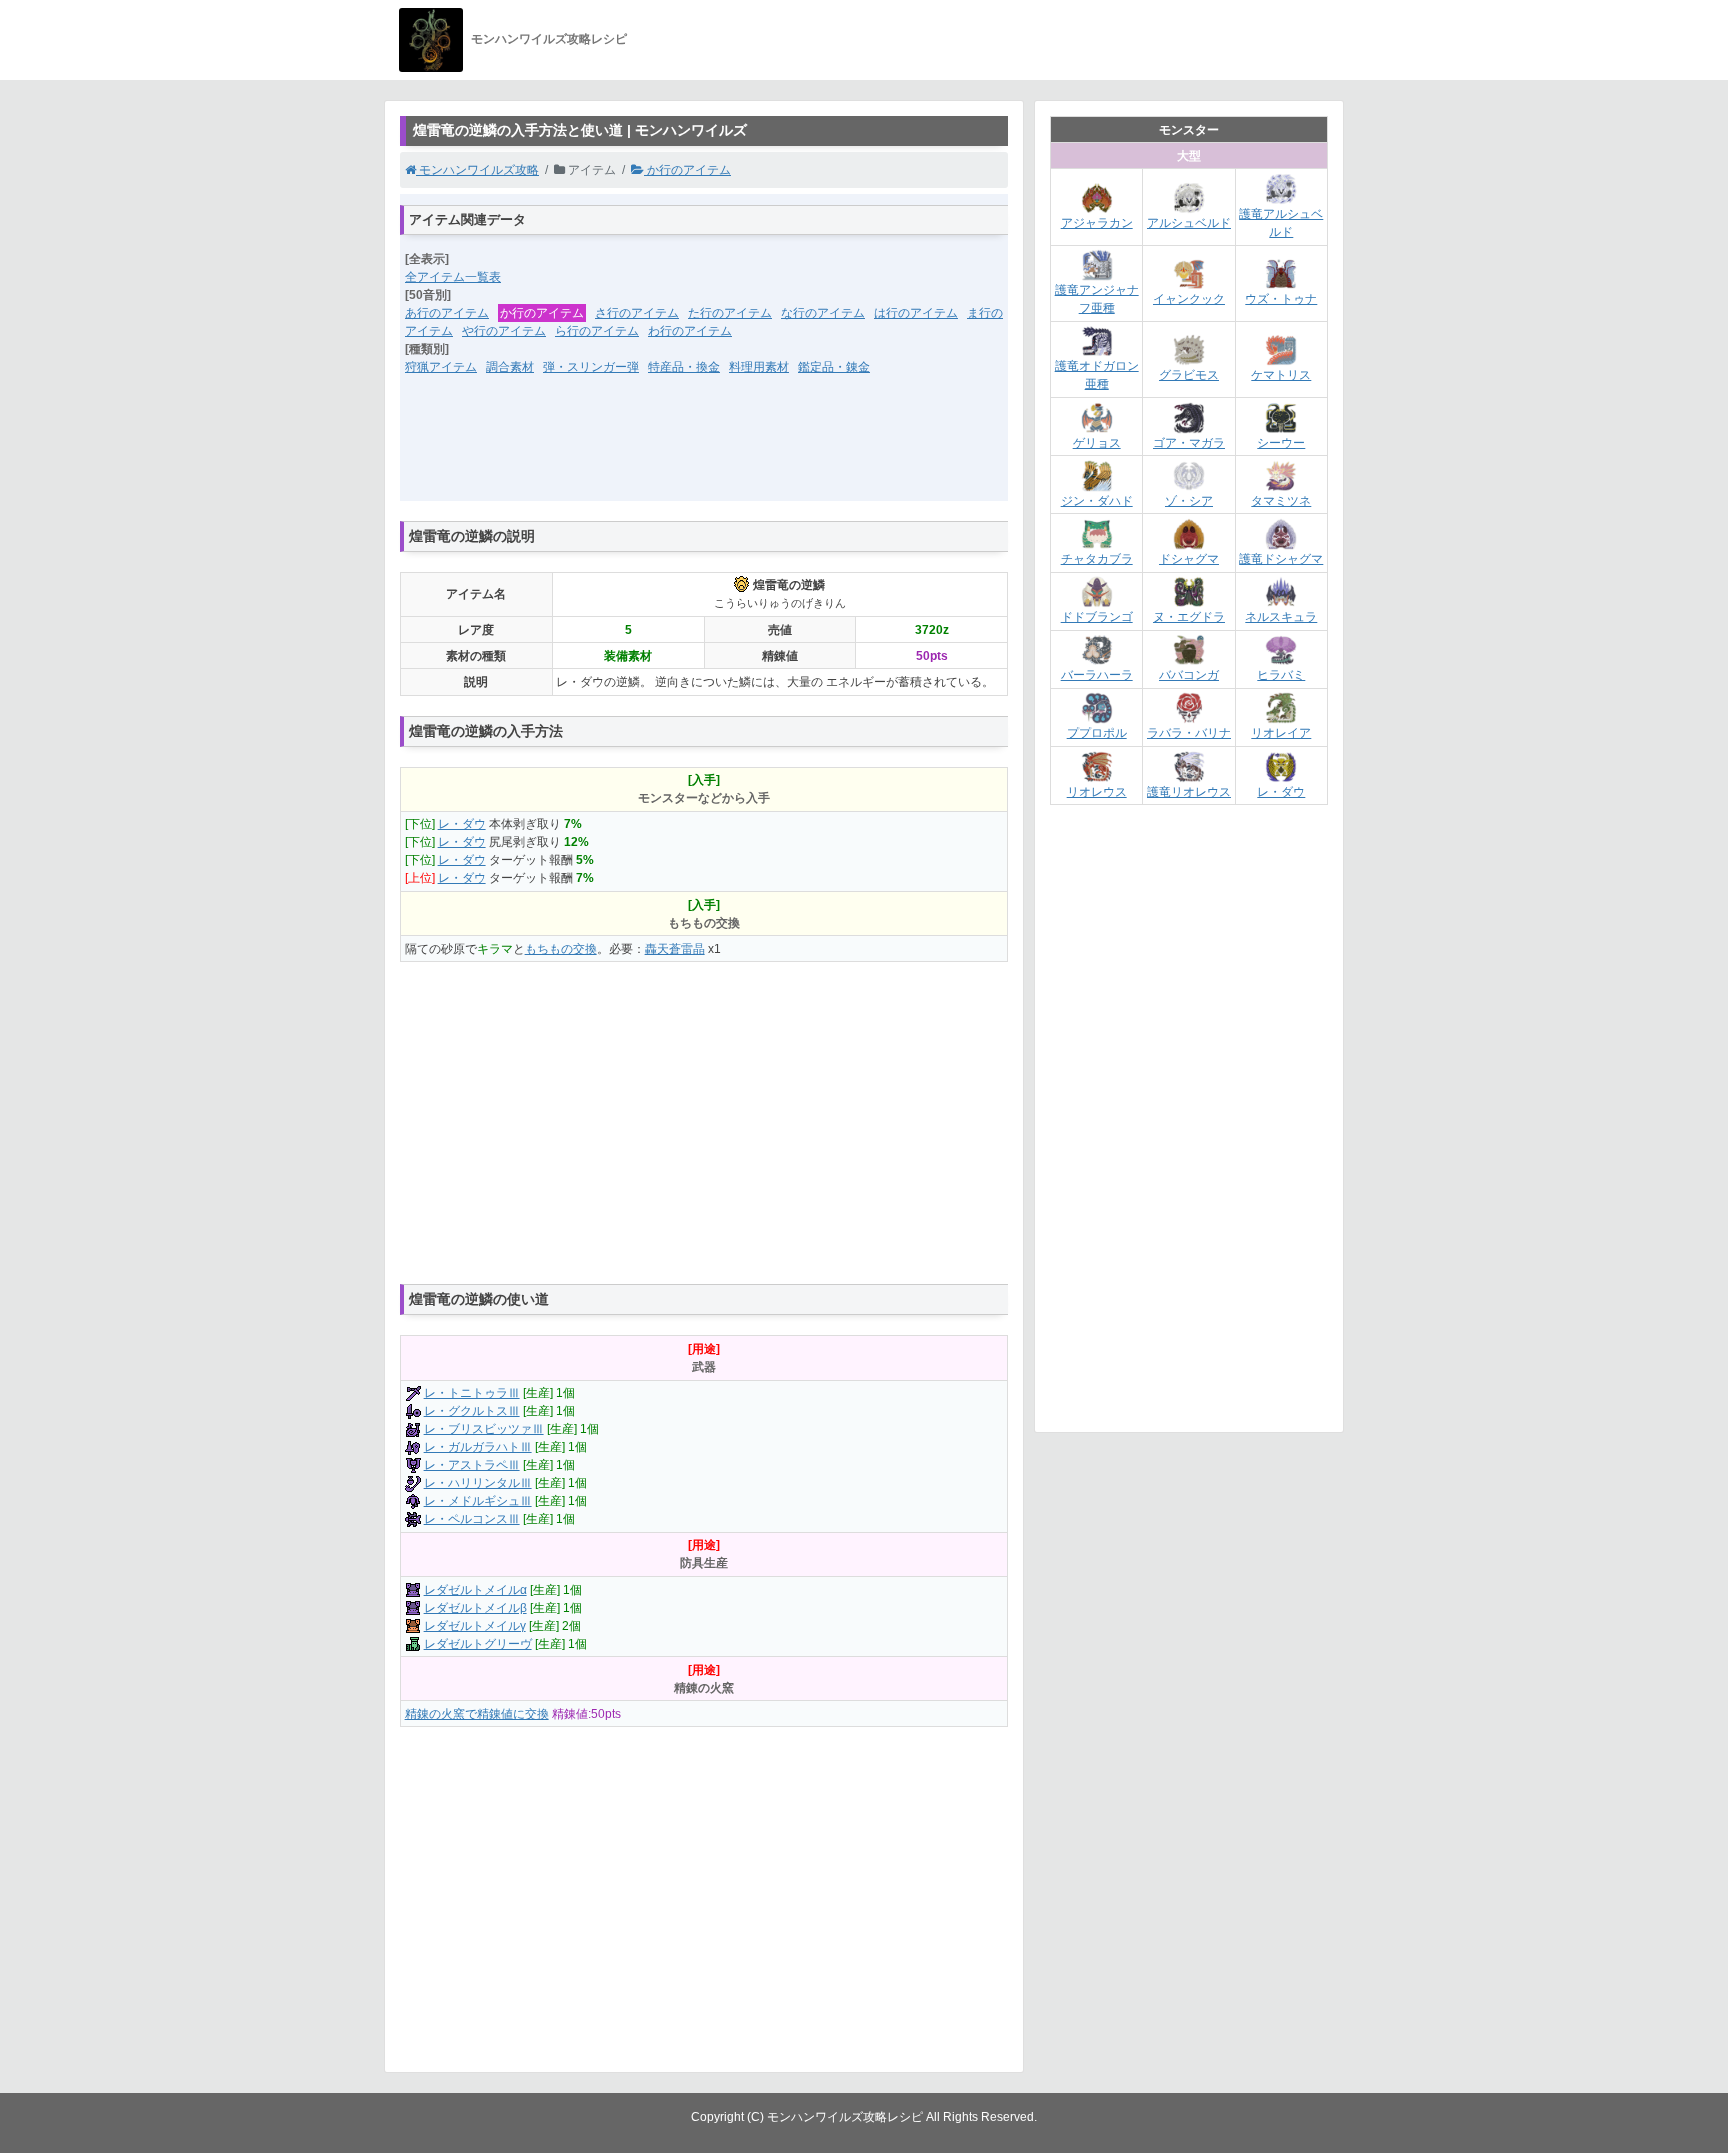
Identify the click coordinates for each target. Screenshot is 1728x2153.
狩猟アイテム (441, 367)
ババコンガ (1189, 675)
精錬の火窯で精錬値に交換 (477, 1714)
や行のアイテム (504, 331)
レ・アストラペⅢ (472, 1465)
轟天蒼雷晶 (675, 949)
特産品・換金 (684, 367)
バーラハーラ (1097, 675)
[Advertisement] (704, 451)
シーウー (1281, 443)
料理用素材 (759, 367)
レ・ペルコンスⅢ (472, 1519)
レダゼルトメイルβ (475, 1608)
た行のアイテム (730, 313)
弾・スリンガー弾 (591, 367)
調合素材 (510, 367)
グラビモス (1189, 375)
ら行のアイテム (597, 331)
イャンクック (1189, 299)
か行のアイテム (687, 170)
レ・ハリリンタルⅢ (478, 1483)
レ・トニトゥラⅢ (472, 1393)
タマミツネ (1281, 501)
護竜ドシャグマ (1281, 559)
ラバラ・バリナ (1189, 733)
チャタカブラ (1097, 559)
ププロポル (1097, 733)
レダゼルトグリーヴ (478, 1644)
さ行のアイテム (637, 313)
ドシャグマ (1189, 559)
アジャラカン (1097, 223)
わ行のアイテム (690, 331)
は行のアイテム (916, 313)
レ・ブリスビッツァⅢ (484, 1429)
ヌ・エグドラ (1189, 617)
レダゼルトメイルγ (475, 1626)
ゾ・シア (1189, 501)
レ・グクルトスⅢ (472, 1411)
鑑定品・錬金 (834, 367)
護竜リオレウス (1189, 792)
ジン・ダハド (1097, 501)
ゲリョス (1097, 443)
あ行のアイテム (447, 313)
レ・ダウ (462, 824)
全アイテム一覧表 (453, 277)
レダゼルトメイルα (475, 1590)
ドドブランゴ (1097, 617)
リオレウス (1097, 792)
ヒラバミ (1281, 675)
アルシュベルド (1189, 223)
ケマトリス (1281, 375)
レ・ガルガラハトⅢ (478, 1447)
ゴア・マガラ (1189, 443)
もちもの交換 (561, 949)
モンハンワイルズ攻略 (477, 170)
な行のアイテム (823, 313)
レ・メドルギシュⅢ (478, 1501)
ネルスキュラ (1281, 617)
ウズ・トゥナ (1281, 299)
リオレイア (1281, 733)
